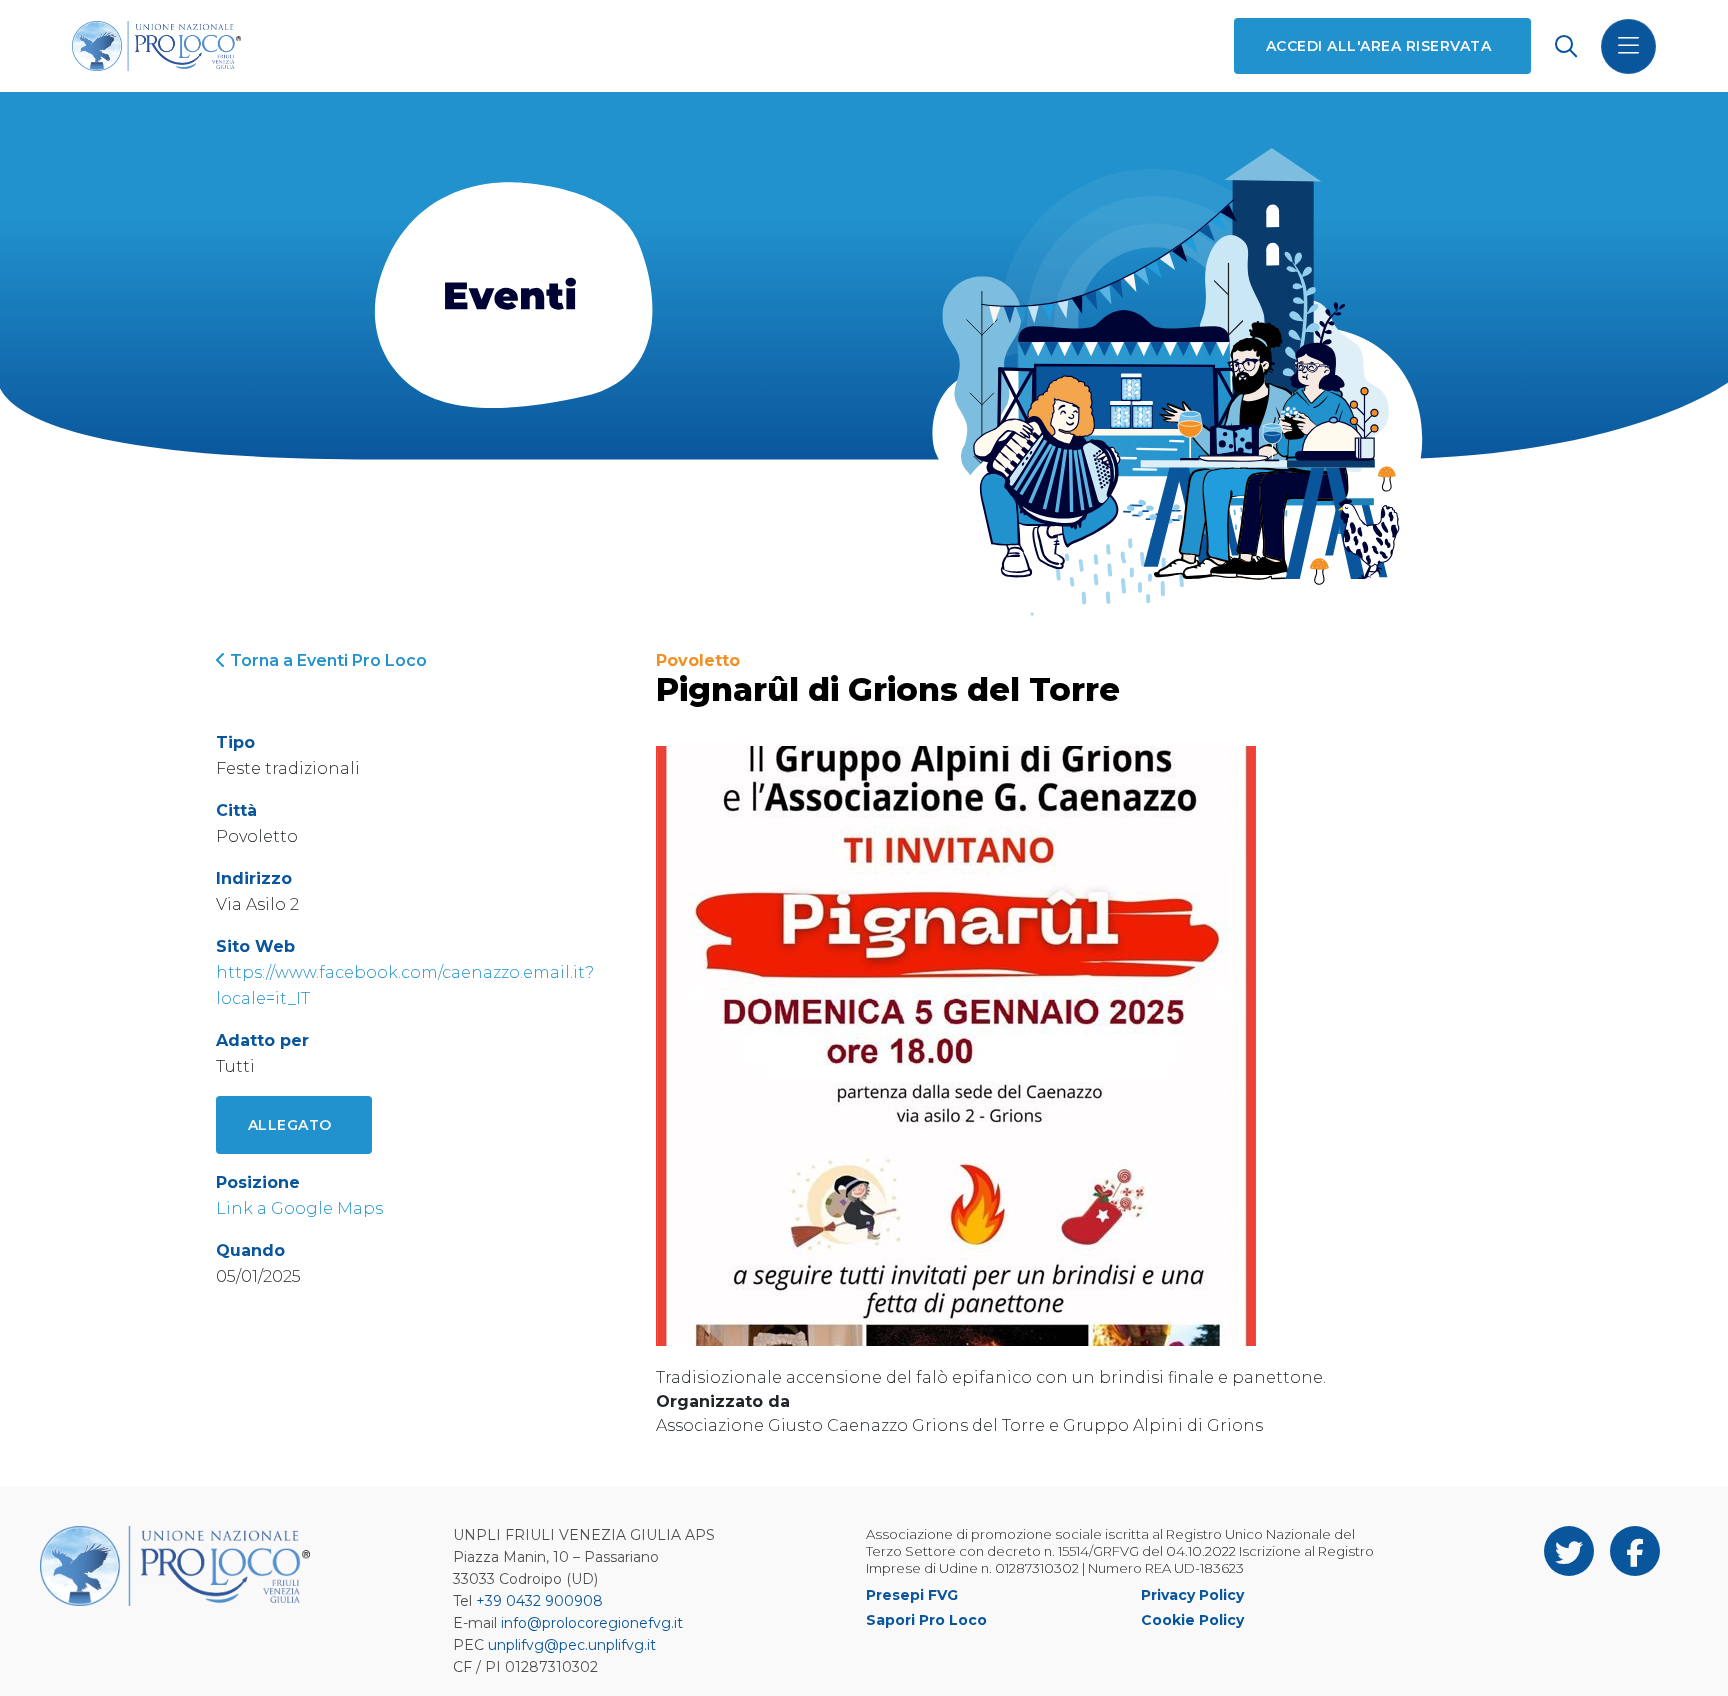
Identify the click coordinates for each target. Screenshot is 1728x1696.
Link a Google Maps (299, 1208)
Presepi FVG (912, 1595)
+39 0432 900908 (539, 1601)
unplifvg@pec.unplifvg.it (572, 1645)
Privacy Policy (1192, 1595)
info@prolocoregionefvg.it (592, 1623)
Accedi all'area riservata (1378, 46)
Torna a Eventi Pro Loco (326, 660)
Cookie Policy (1192, 1620)
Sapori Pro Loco (926, 1620)
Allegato (290, 1125)
